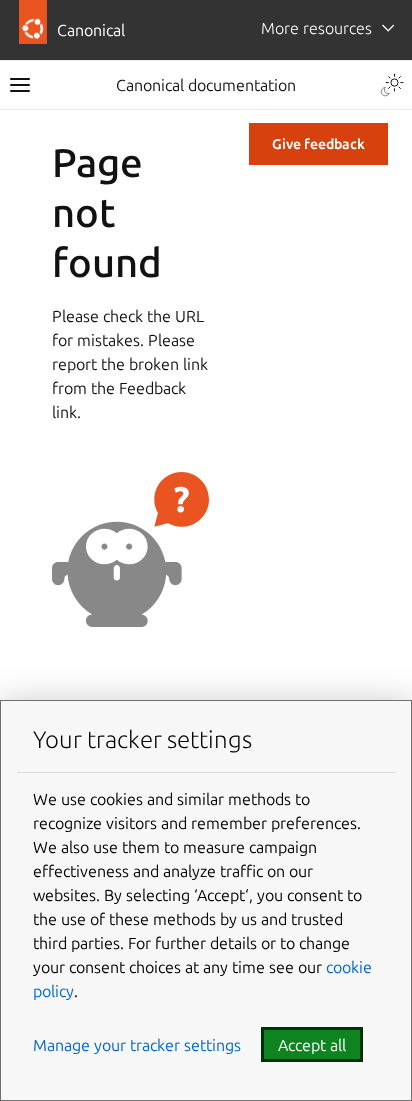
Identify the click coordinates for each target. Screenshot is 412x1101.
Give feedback (318, 144)
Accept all (312, 1045)
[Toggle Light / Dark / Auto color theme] (392, 85)
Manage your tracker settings (137, 1045)
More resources (316, 28)
